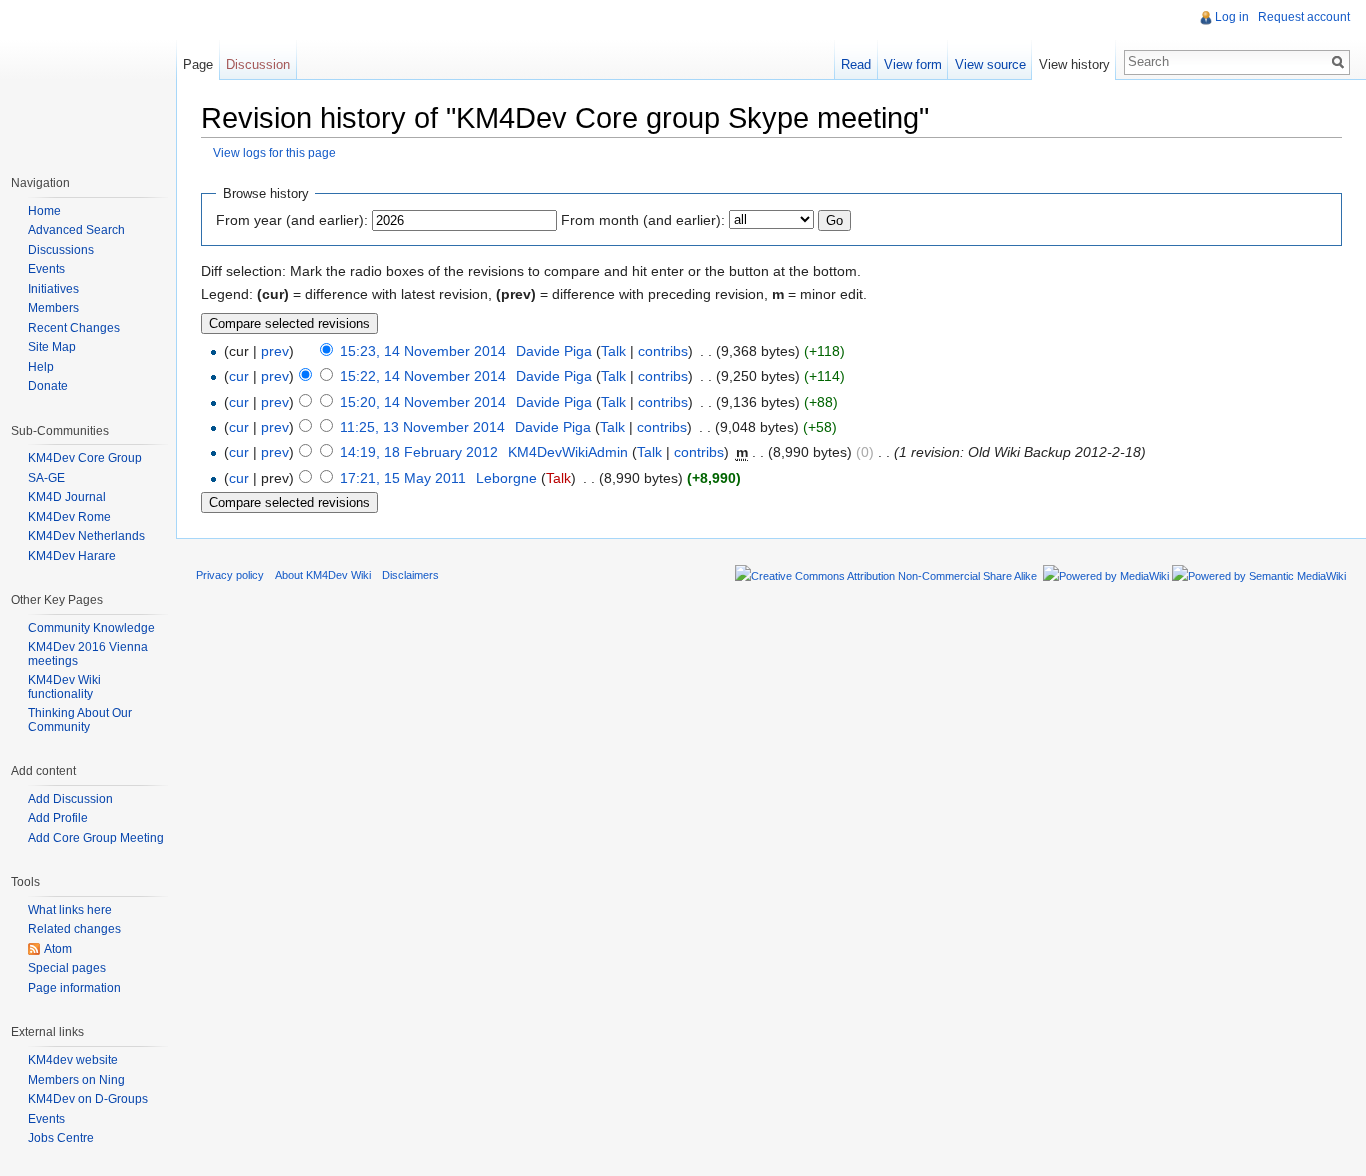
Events (46, 269)
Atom (58, 949)
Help (41, 367)
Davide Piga (554, 351)
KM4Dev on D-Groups (88, 1099)
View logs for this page (274, 152)
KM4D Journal (67, 497)
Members (53, 308)
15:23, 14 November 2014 (423, 351)
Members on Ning (76, 1080)
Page (198, 64)
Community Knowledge (91, 628)
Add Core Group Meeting (96, 838)
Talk (613, 351)
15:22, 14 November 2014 (423, 376)
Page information (74, 988)
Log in (1232, 17)
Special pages (67, 968)
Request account (1304, 17)
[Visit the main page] (88, 80)
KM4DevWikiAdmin (568, 452)
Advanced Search (76, 230)
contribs (663, 351)
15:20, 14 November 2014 (423, 402)
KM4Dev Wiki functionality (64, 687)
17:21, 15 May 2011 (403, 478)
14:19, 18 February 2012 (419, 452)
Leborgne (506, 478)
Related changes (74, 929)
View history (1074, 64)
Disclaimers (410, 575)
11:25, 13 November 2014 (422, 427)
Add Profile (58, 818)
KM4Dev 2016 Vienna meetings (88, 654)
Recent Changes (74, 328)
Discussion (258, 64)
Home (44, 211)
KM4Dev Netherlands (86, 536)
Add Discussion (70, 799)
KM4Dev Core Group (85, 458)
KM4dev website (73, 1060)
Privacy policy (230, 575)
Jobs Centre (61, 1138)
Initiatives (53, 289)
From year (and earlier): (292, 220)
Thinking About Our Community (80, 720)
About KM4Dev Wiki (323, 575)
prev (275, 351)
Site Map (52, 347)
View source (990, 64)
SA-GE (46, 478)
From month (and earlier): (643, 220)
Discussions (61, 250)
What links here (70, 910)
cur (239, 376)
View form (913, 64)
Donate (48, 386)
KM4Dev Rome (69, 517)
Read (856, 64)
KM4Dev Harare (72, 556)
